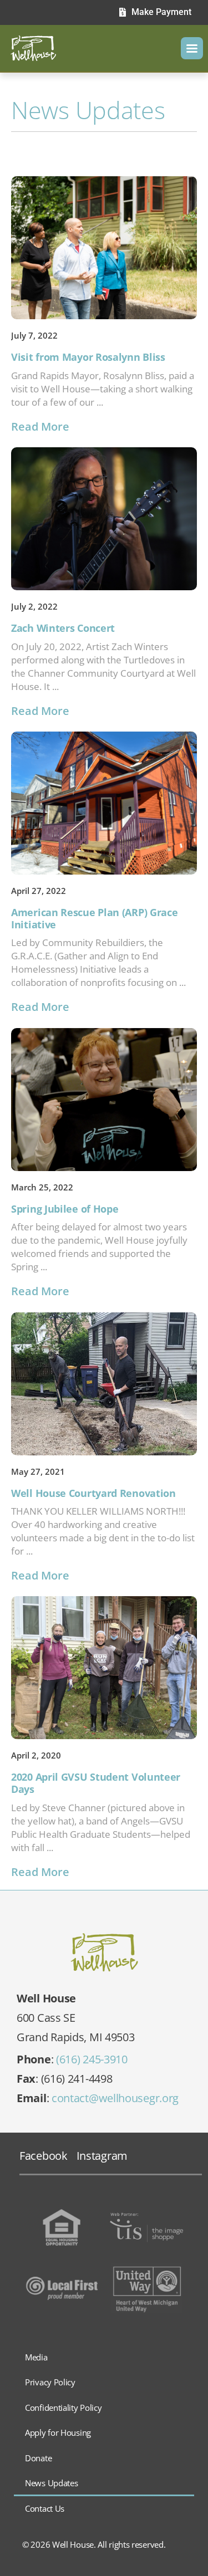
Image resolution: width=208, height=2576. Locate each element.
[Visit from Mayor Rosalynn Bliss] (104, 248)
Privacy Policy (50, 2382)
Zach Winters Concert (63, 628)
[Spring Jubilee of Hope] (104, 1100)
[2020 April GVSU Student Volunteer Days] (104, 1668)
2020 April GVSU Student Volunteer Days (96, 1783)
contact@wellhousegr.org (115, 2098)
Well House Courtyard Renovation (93, 1493)
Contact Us (45, 2508)
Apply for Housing (58, 2432)
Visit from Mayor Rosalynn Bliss (88, 357)
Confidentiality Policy (63, 2408)
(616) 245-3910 (92, 2059)
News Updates (51, 2483)
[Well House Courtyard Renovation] (104, 1384)
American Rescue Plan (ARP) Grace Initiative (94, 918)
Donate (38, 2458)
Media (36, 2357)
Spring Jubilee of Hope (65, 1209)
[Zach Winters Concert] (104, 519)
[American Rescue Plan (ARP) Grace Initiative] (104, 803)
